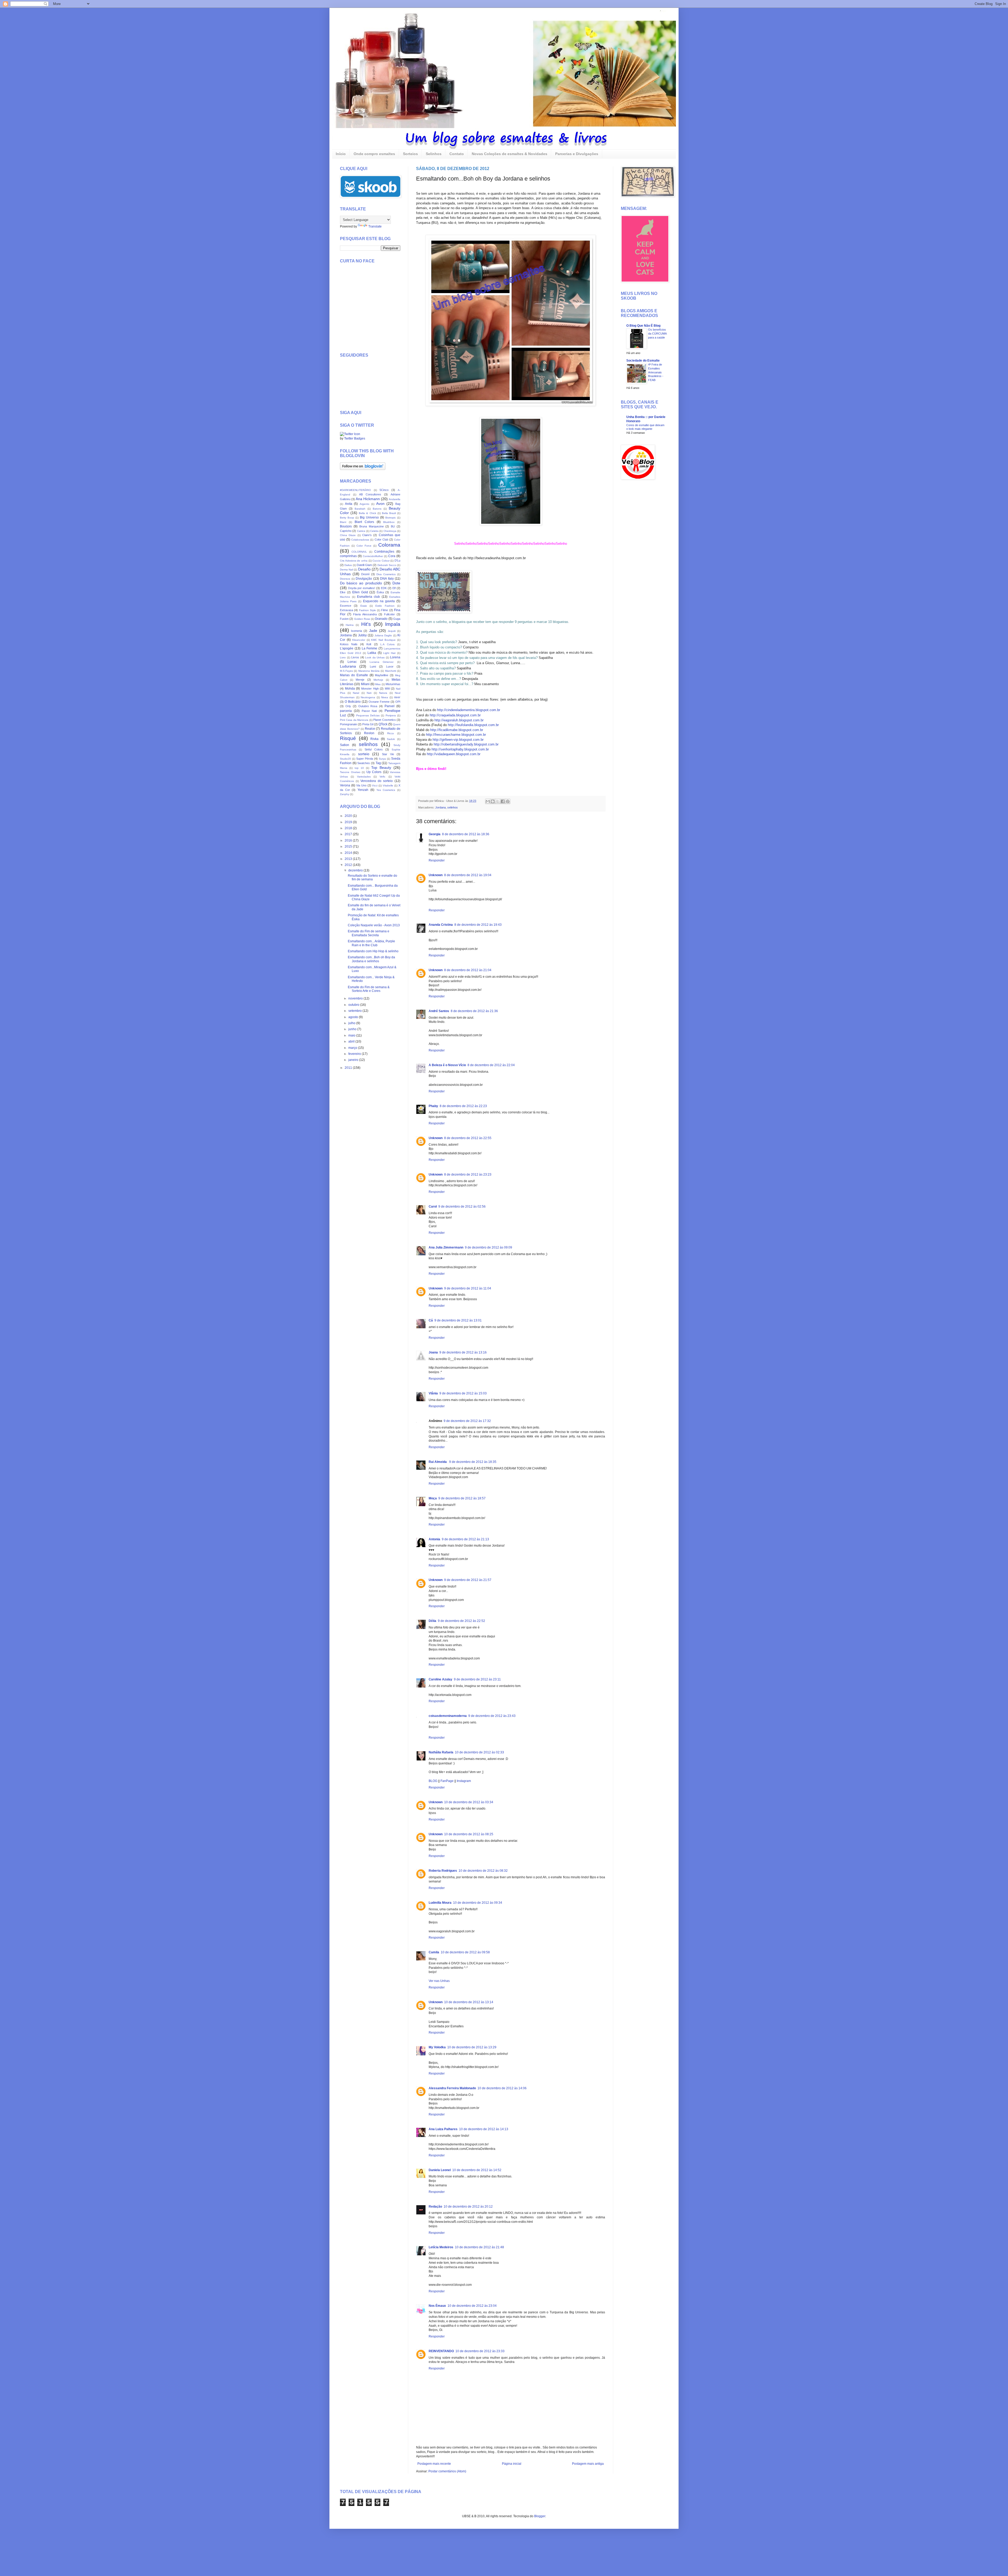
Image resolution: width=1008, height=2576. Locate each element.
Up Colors (374, 772)
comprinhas (348, 556)
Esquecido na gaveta (379, 601)
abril (352, 1041)
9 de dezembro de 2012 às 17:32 (467, 1421)
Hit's (366, 624)
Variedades (364, 777)
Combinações (384, 552)
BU (393, 526)
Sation (345, 745)
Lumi (373, 667)
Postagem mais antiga (588, 2464)
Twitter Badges (355, 438)
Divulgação (364, 579)
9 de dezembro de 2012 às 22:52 (461, 1621)
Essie (364, 606)
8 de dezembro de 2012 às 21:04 (468, 970)
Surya (382, 759)
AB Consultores (370, 494)
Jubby (362, 635)
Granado (381, 619)
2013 (349, 859)
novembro (356, 998)
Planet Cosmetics (384, 720)
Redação (435, 2207)
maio (352, 1035)
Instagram (464, 1781)
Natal (356, 693)
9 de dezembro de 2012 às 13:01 (458, 1320)
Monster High (370, 689)
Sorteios (410, 154)
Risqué (348, 738)
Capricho (346, 531)
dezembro (356, 870)
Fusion (344, 619)
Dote (396, 583)
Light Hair (389, 653)
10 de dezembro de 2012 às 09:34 (478, 1903)
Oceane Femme (379, 702)
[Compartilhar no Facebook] (503, 801)
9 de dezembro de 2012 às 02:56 (462, 1207)
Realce (370, 729)
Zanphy (345, 794)
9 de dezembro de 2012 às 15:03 (463, 1393)
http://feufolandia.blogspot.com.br (473, 725)
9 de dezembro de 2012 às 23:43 (492, 1716)
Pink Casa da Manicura (354, 720)
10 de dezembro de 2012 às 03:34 (469, 1802)
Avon (380, 504)
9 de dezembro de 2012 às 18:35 (473, 1462)
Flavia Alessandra (365, 614)
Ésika (380, 592)
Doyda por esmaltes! (362, 588)
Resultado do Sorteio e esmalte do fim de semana (372, 877)
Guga (397, 619)
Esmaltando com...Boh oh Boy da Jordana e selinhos (371, 959)
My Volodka (437, 2047)
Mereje (360, 680)
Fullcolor (389, 614)
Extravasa (346, 610)
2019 (349, 822)
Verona (345, 785)
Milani (365, 684)
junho (353, 1029)
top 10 (359, 768)
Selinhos (434, 154)
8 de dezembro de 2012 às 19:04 (468, 875)
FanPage (447, 1781)
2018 (349, 828)
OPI (398, 702)
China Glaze (348, 535)
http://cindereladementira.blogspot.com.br (469, 710)
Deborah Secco (387, 565)
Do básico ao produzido (361, 583)
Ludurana (348, 666)
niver (397, 697)
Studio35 (345, 759)
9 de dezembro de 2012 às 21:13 (465, 1539)
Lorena (395, 657)
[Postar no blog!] (493, 801)
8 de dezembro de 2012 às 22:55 (468, 1138)
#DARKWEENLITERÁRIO (355, 490)
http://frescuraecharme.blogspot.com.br (455, 735)
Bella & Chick (367, 513)
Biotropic (391, 518)
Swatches (364, 763)
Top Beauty (381, 768)
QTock (383, 724)
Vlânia (433, 1393)
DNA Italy (387, 579)
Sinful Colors (374, 749)
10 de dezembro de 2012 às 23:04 (472, 2306)
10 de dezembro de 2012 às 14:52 (477, 2170)
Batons (377, 509)
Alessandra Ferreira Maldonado (452, 2088)
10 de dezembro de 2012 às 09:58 (465, 1952)
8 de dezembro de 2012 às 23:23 (468, 1175)
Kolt (369, 644)
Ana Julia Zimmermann (446, 1247)
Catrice (361, 531)
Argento (364, 504)
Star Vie (388, 754)
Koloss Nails (349, 644)
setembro (355, 1011)
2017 (349, 834)
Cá (431, 1320)
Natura (383, 693)
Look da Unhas (375, 657)
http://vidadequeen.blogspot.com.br (454, 754)
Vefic (382, 777)
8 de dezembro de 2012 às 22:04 (491, 1065)
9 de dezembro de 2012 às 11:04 (468, 1288)
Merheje (378, 680)
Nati (369, 693)
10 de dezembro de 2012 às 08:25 (469, 1834)
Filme (385, 610)
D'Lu (397, 560)
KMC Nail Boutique (383, 640)
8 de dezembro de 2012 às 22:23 (463, 1106)
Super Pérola (365, 759)
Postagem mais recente (434, 2464)
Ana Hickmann (368, 499)
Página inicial (512, 2464)
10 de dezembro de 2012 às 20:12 (468, 2207)
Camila (434, 1952)
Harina (350, 625)
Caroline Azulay (440, 1679)
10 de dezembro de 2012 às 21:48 (479, 2247)
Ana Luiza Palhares (443, 2129)
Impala (393, 624)
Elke (343, 592)
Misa (378, 684)
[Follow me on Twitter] (350, 434)
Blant (343, 522)
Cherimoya (390, 531)
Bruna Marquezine (372, 526)
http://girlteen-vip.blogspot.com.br (458, 740)
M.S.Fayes (346, 671)
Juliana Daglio (383, 635)
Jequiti (392, 631)
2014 (349, 853)
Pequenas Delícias (368, 715)
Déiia (432, 1621)
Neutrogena (368, 697)
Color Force (364, 546)
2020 (349, 816)
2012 (349, 865)
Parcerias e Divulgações (577, 154)
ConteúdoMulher (373, 556)
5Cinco (384, 490)
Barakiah (360, 509)
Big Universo (369, 517)
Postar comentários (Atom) (447, 2471)
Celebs (374, 531)
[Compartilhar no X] (498, 801)
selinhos (453, 807)
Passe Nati (369, 711)
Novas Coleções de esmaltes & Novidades (510, 154)
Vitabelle (388, 786)
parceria (346, 711)
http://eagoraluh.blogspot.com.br (459, 720)
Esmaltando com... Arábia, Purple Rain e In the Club (371, 943)
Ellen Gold (360, 592)
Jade (373, 631)
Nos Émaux (437, 2306)
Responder (437, 860)
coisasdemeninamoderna (448, 1716)
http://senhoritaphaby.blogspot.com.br (460, 749)
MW (387, 689)
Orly (348, 706)
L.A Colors (387, 644)
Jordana (440, 807)
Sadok (391, 739)
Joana (433, 1352)
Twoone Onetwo (350, 772)
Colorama (389, 545)
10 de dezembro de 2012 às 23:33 (480, 2351)
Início (341, 154)
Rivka (374, 739)
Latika (372, 653)
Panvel (390, 706)
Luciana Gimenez (382, 662)
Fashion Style (367, 610)
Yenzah (363, 790)
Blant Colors (364, 522)
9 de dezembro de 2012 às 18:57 (462, 1498)
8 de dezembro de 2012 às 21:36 (474, 1011)
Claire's (367, 535)
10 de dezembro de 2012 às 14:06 (502, 2088)
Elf (394, 588)
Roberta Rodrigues (443, 1871)
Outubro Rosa (368, 706)
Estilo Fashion (385, 606)
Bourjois (346, 526)
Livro (343, 657)
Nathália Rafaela (441, 1752)
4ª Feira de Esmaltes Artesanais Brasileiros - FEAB (656, 372)
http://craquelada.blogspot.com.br (455, 715)
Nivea (385, 697)
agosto (354, 1017)
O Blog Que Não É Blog (643, 326)
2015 (349, 847)
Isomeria (356, 631)
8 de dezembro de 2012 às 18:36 (466, 834)
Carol (433, 1207)
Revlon (369, 733)
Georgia (435, 834)
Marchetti (391, 671)
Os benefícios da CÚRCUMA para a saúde (657, 334)
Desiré (365, 574)
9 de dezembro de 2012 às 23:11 (477, 1679)
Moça (433, 1498)
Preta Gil (368, 724)
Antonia (434, 1539)
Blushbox (389, 522)
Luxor (390, 667)
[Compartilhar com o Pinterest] (508, 801)
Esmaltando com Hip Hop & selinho (373, 951)
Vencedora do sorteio (377, 781)
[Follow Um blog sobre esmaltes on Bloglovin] (363, 469)
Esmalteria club (369, 597)
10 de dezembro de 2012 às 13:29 (472, 2047)
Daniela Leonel (440, 2170)
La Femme (370, 648)
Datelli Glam (364, 565)
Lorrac (352, 662)
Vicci (375, 786)
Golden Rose (362, 619)
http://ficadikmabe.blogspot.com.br (457, 730)
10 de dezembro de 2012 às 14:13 (484, 2129)
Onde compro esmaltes (374, 154)
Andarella (395, 499)
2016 (349, 840)
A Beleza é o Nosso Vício (447, 1065)
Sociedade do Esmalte (643, 361)
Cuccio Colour (381, 561)
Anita (349, 504)
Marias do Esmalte (354, 675)
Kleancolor (359, 640)
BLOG (433, 1781)
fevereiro (355, 1054)
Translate (375, 226)
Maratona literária (369, 671)
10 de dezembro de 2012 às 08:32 (483, 1871)
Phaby (433, 1106)
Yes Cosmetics (386, 790)
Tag (378, 763)
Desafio (364, 569)
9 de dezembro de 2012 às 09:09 (489, 1247)
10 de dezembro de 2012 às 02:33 (479, 1752)
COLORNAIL (359, 552)
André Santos (439, 1011)
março (353, 1048)
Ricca (390, 733)
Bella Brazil (389, 513)
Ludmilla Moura (440, 1903)
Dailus (348, 565)
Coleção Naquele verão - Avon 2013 (374, 925)
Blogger (540, 2516)
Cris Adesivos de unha (354, 561)
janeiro (354, 1060)
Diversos (345, 579)
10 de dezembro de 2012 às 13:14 (469, 2002)
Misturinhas (393, 684)
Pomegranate (348, 724)
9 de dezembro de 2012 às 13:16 (463, 1352)
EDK (384, 588)
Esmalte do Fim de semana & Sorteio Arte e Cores (369, 989)
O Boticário (353, 702)
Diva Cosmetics (386, 574)
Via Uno (361, 785)
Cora (392, 556)
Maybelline (382, 675)
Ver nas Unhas (439, 1981)
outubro (354, 1005)
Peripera (391, 715)
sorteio (364, 754)
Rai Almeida (438, 1462)
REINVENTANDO (441, 2351)
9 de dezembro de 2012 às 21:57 (468, 1580)
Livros (355, 657)
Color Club (381, 539)
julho (352, 1023)
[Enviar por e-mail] (488, 801)
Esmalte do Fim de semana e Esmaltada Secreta (369, 933)
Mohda (350, 689)
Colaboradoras (360, 540)
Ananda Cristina (441, 925)
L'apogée (347, 648)
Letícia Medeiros (441, 2247)
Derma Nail (346, 570)
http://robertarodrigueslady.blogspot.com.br (466, 744)
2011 (349, 1068)
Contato (457, 154)
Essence (346, 606)
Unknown (436, 875)
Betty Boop (347, 518)
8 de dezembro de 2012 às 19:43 (478, 925)
